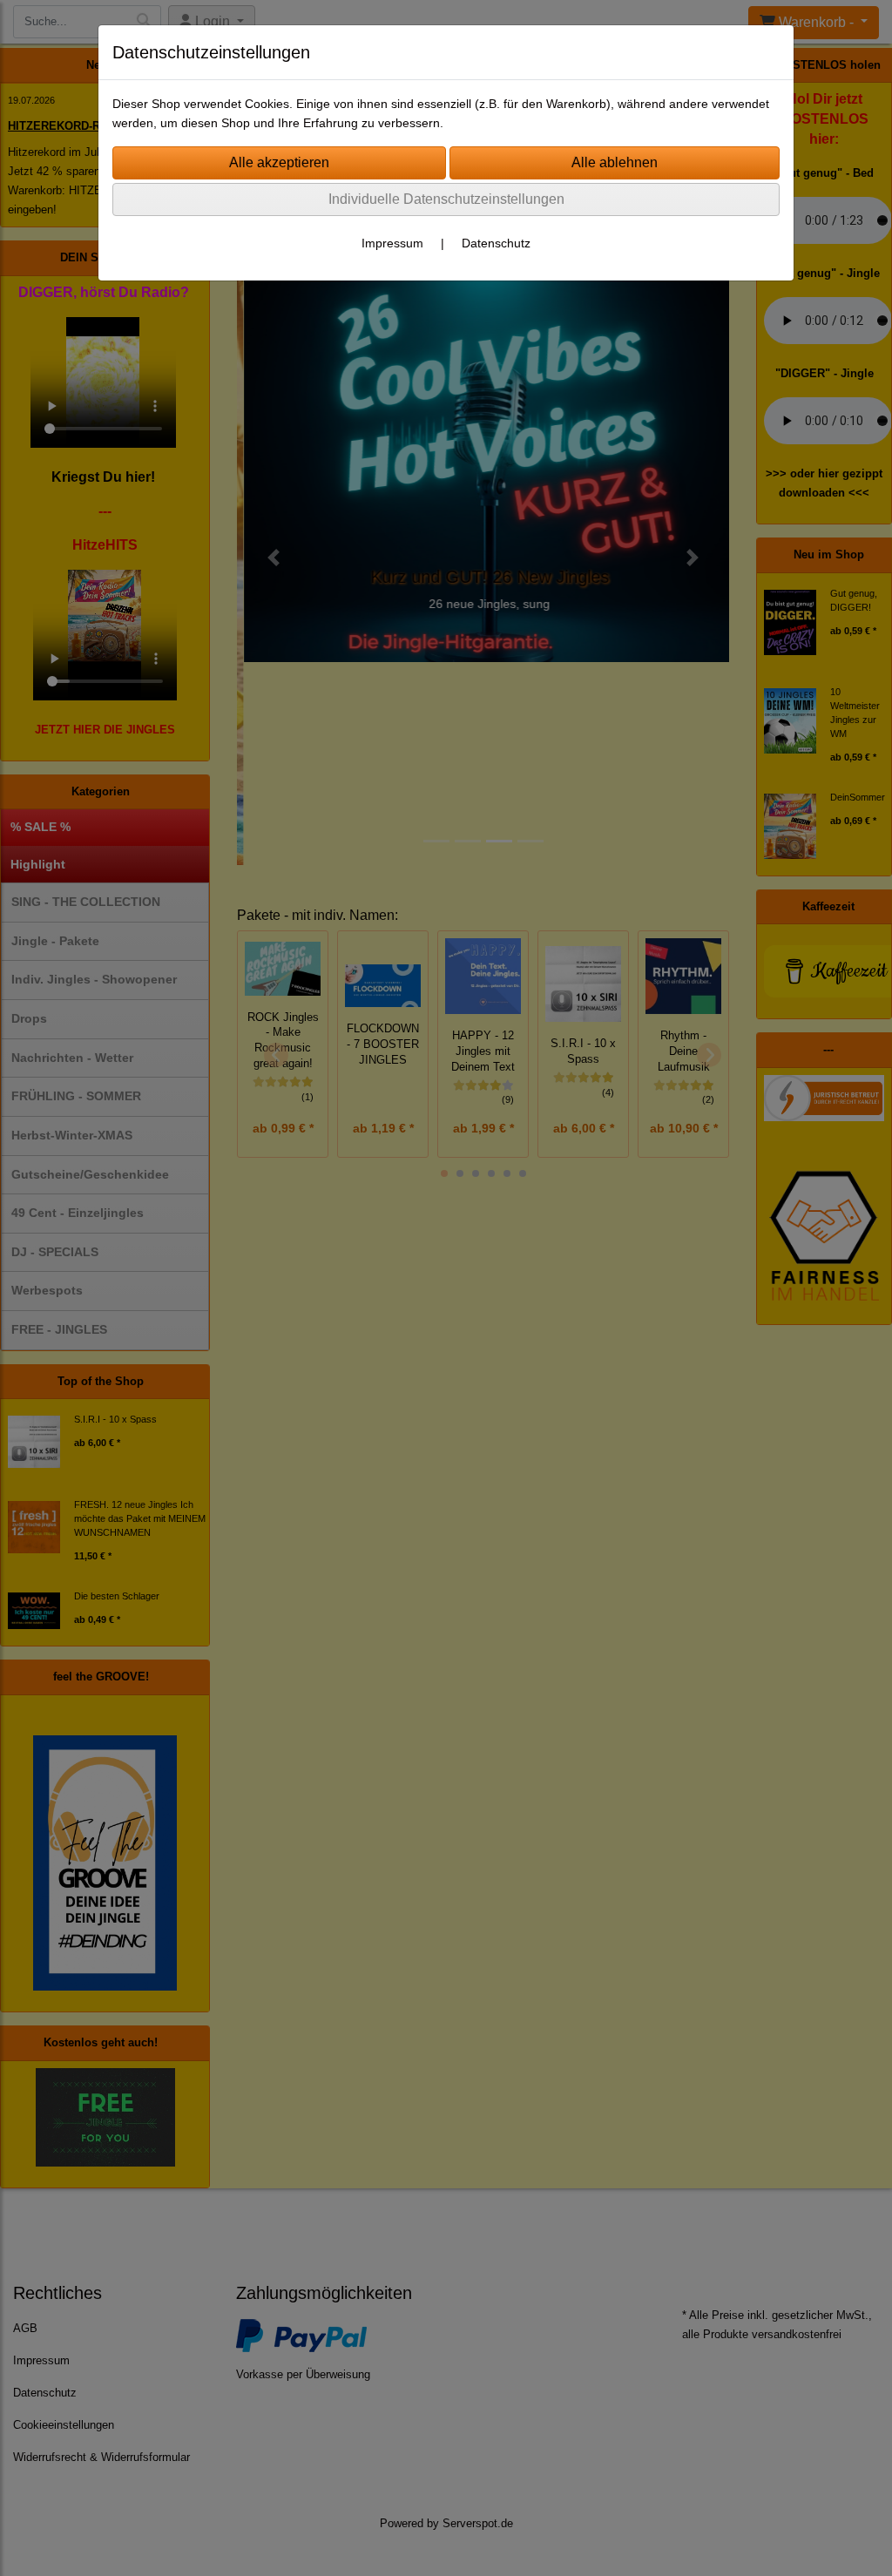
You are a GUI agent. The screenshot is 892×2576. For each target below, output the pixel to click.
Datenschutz (496, 243)
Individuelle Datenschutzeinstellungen (446, 199)
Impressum (392, 243)
